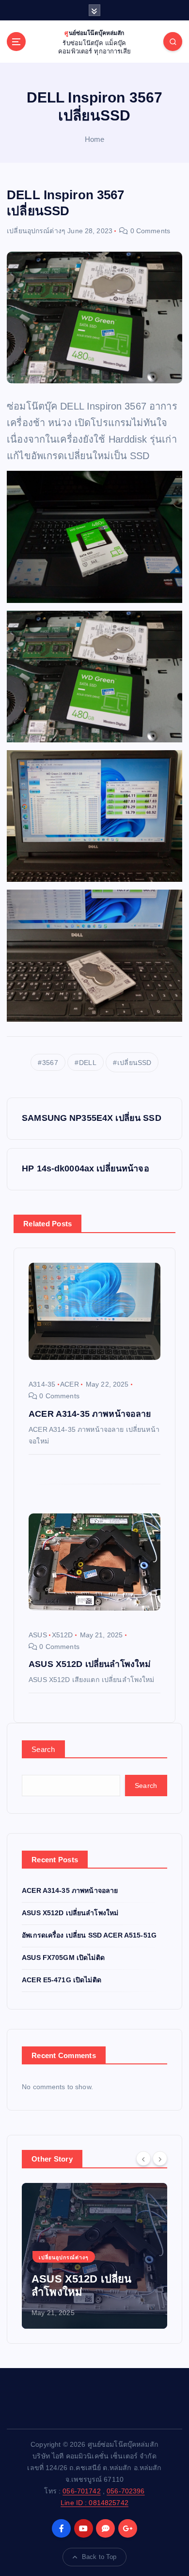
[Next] (160, 2158)
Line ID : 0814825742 (94, 2503)
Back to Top (99, 2557)
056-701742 (81, 2491)
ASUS (38, 1635)
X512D (63, 1635)
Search (43, 1749)
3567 (50, 1063)
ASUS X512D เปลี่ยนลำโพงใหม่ (70, 1913)
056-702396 (126, 2491)
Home (95, 139)
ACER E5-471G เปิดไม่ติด (62, 1980)
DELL (88, 1063)
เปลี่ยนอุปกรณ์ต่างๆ (36, 231)
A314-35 (42, 1384)
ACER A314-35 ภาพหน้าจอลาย (70, 1890)
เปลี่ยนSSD (134, 1063)
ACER (70, 1384)
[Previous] (143, 2158)
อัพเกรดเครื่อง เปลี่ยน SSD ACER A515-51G (89, 1935)
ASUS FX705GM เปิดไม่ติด (63, 1958)
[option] (94, 2256)
